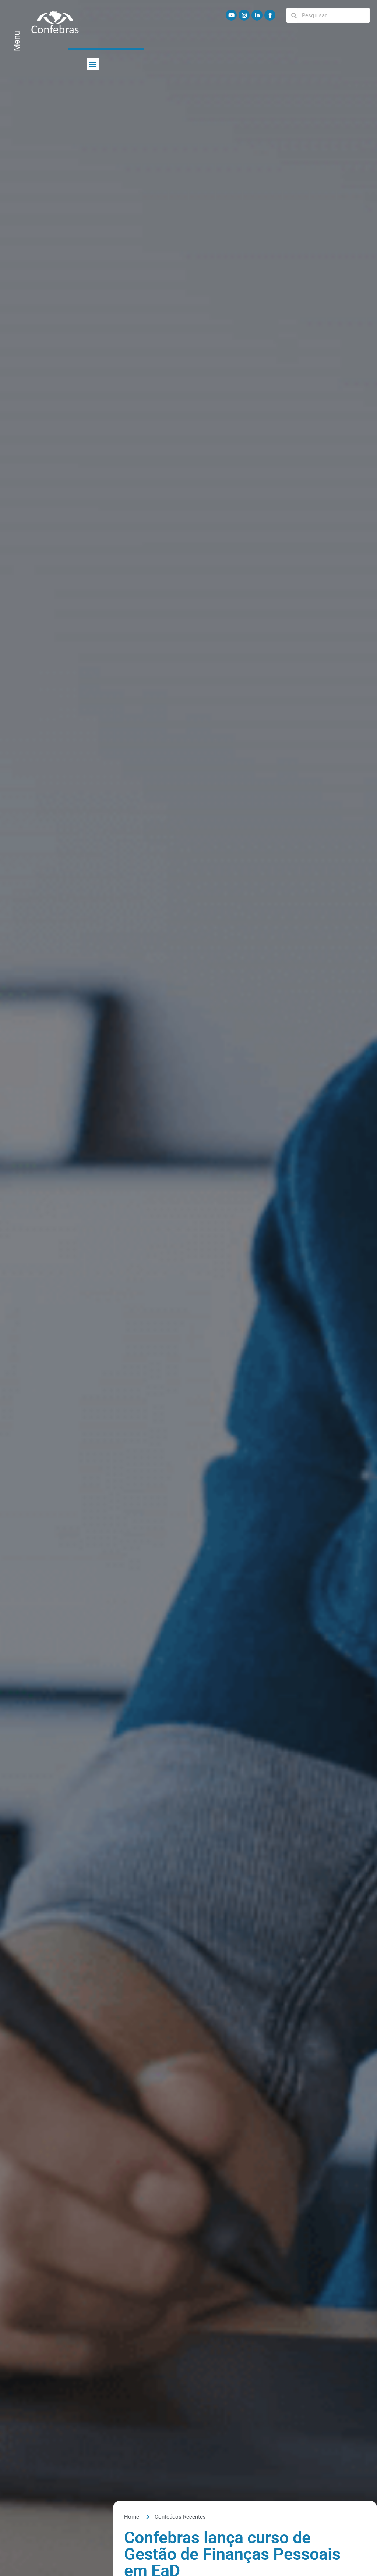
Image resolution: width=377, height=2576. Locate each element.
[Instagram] (244, 15)
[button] (93, 64)
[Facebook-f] (270, 15)
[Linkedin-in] (257, 15)
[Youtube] (231, 15)
